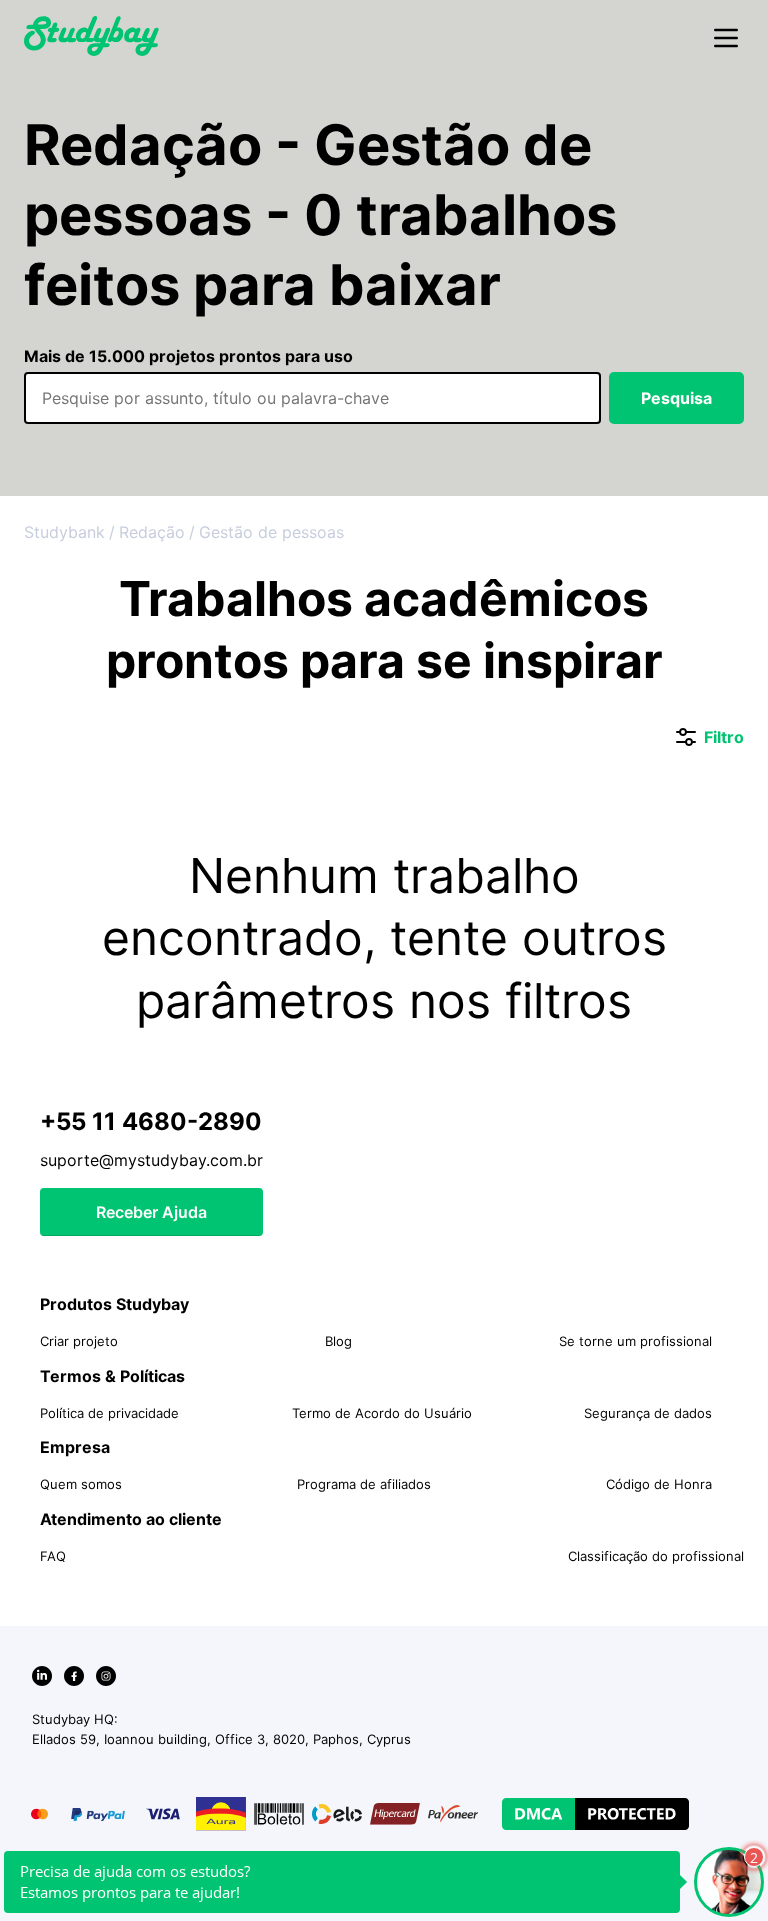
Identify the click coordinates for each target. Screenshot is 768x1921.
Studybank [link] (64, 532)
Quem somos (81, 1484)
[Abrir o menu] (726, 39)
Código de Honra (659, 1484)
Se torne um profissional (635, 1341)
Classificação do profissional (656, 1556)
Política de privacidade (109, 1413)
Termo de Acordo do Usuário (382, 1413)
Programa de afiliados (364, 1484)
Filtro (710, 738)
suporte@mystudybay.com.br (151, 1160)
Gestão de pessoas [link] (271, 532)
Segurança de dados (648, 1413)
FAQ (53, 1556)
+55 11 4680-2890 (151, 1121)
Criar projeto (79, 1341)
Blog (338, 1341)
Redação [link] (152, 532)
